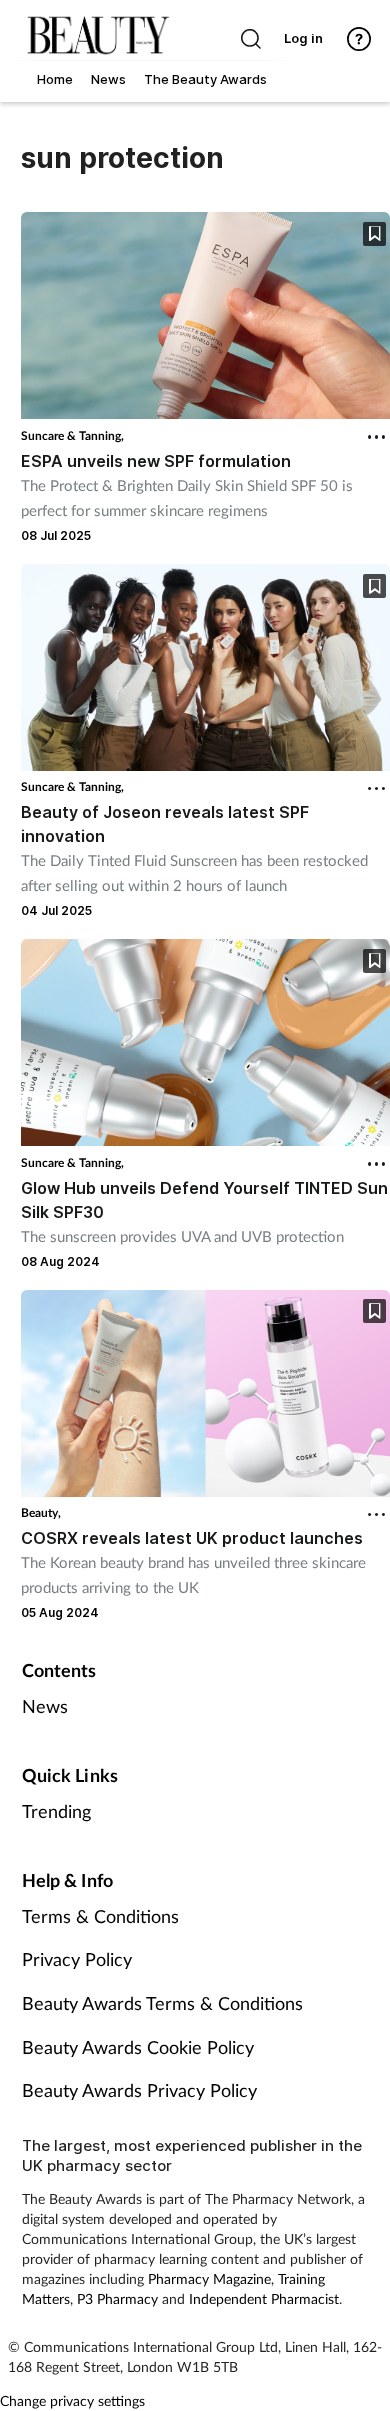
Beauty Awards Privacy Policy (139, 2090)
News (45, 1706)
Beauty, (41, 1512)
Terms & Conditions (100, 1916)
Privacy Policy (77, 1959)
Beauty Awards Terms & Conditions (162, 2003)
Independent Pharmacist (264, 2298)
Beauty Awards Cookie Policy (138, 2047)
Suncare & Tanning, (72, 435)
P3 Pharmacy (117, 2298)
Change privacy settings (72, 2400)
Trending (56, 1811)
